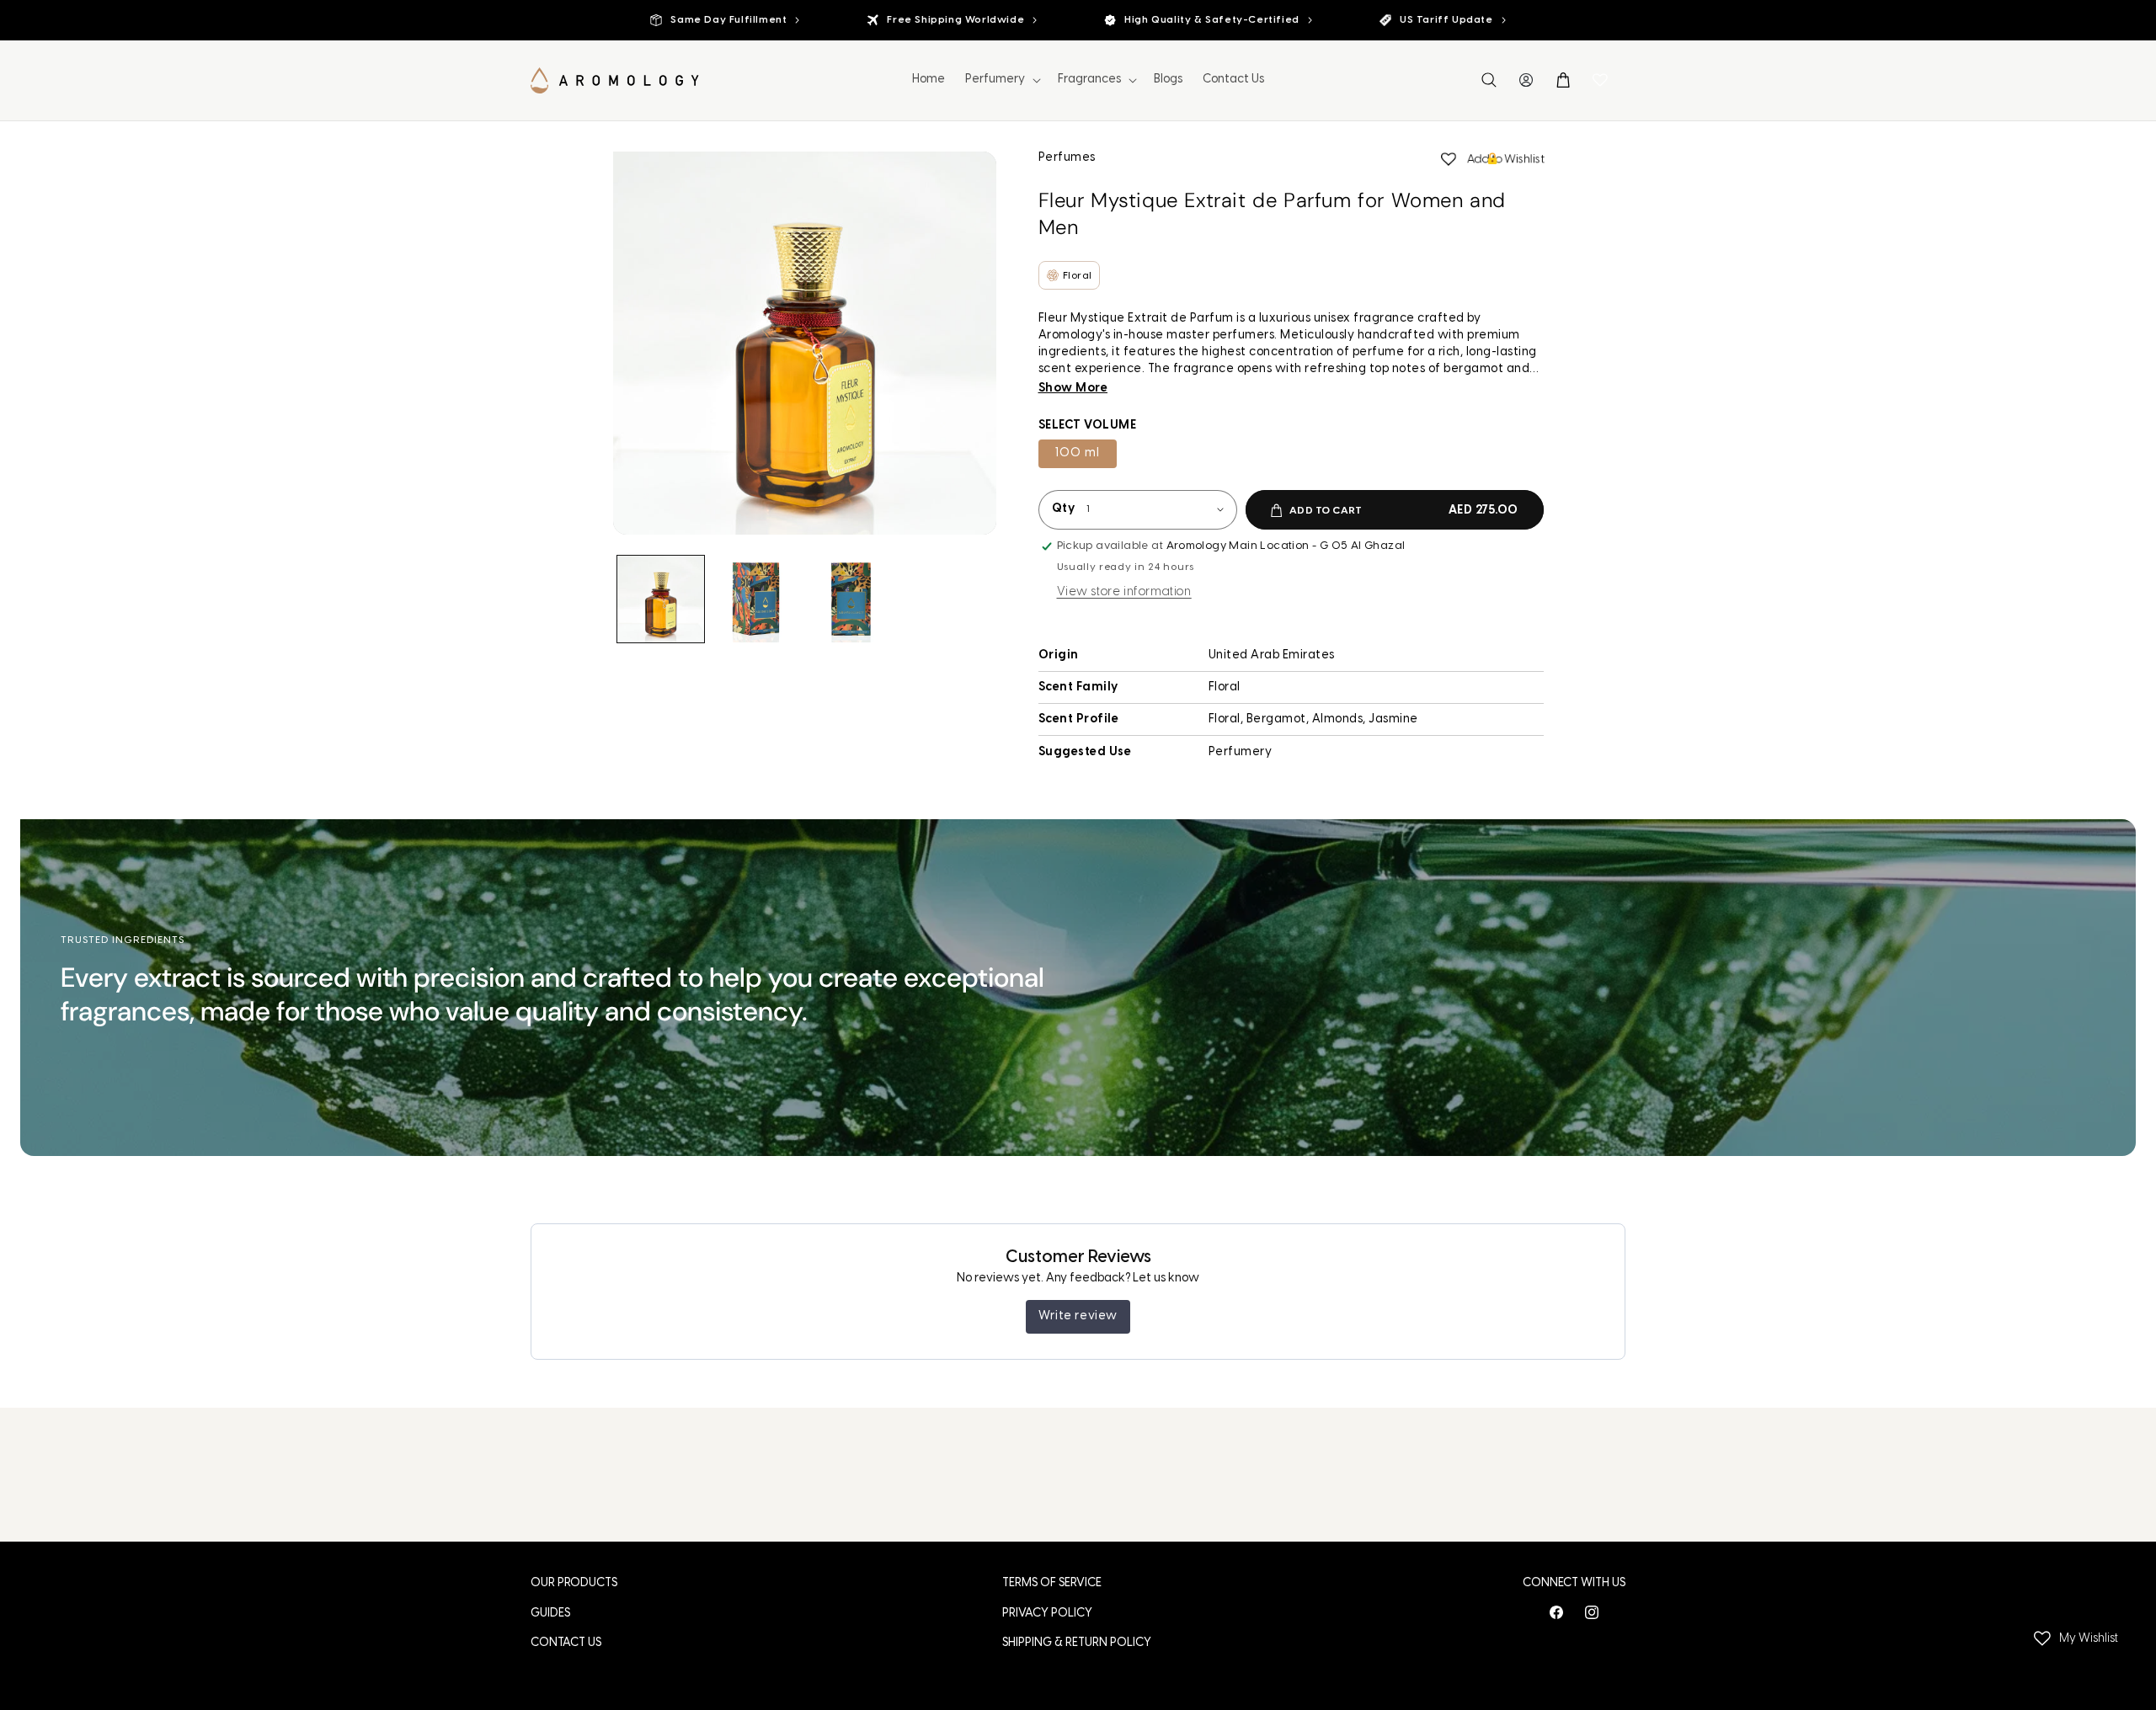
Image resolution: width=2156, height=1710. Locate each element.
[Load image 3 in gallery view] (851, 599)
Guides (550, 1614)
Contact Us (566, 1643)
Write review (1078, 1316)
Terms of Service (1052, 1583)
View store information (1124, 592)
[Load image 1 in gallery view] (661, 599)
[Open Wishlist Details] (1600, 80)
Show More (1073, 389)
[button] (1001, 80)
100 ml (1078, 453)
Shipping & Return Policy (1077, 1643)
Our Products (574, 1583)
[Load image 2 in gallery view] (756, 599)
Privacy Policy (1047, 1614)
